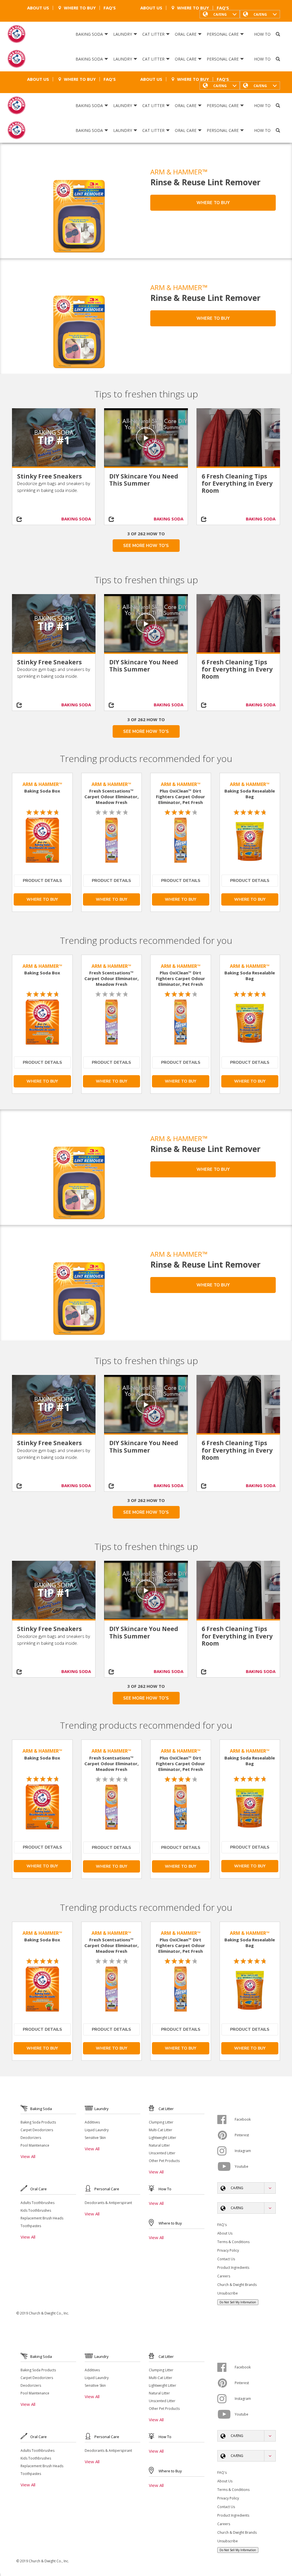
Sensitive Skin (95, 2138)
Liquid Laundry (97, 2130)
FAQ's (110, 8)
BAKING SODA (76, 519)
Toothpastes (31, 2226)
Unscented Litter (162, 2153)
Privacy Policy (228, 2250)
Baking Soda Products (38, 2122)
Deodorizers (31, 2138)
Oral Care (186, 34)
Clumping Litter (161, 2122)
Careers (224, 2276)
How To (262, 34)
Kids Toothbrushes (36, 2210)
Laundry (123, 34)
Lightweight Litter (163, 2138)
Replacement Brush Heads (42, 2218)
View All (28, 2156)
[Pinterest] (226, 2135)
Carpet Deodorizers (37, 2130)
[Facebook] (226, 2119)
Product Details (42, 881)
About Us (38, 8)
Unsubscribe (228, 2293)
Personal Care (223, 34)
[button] (260, 14)
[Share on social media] (23, 519)
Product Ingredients (233, 2268)
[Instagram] (226, 2151)
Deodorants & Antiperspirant (108, 2203)
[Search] (278, 34)
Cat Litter (153, 34)
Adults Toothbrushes (37, 2203)
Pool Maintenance (35, 2145)
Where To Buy (80, 8)
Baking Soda (89, 34)
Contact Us (226, 2259)
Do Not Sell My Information (238, 2302)
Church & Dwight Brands (237, 2285)
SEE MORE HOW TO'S (146, 546)
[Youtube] (226, 2167)
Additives (92, 2122)
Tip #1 (54, 440)
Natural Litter (159, 2145)
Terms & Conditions (233, 2242)
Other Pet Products (164, 2161)
